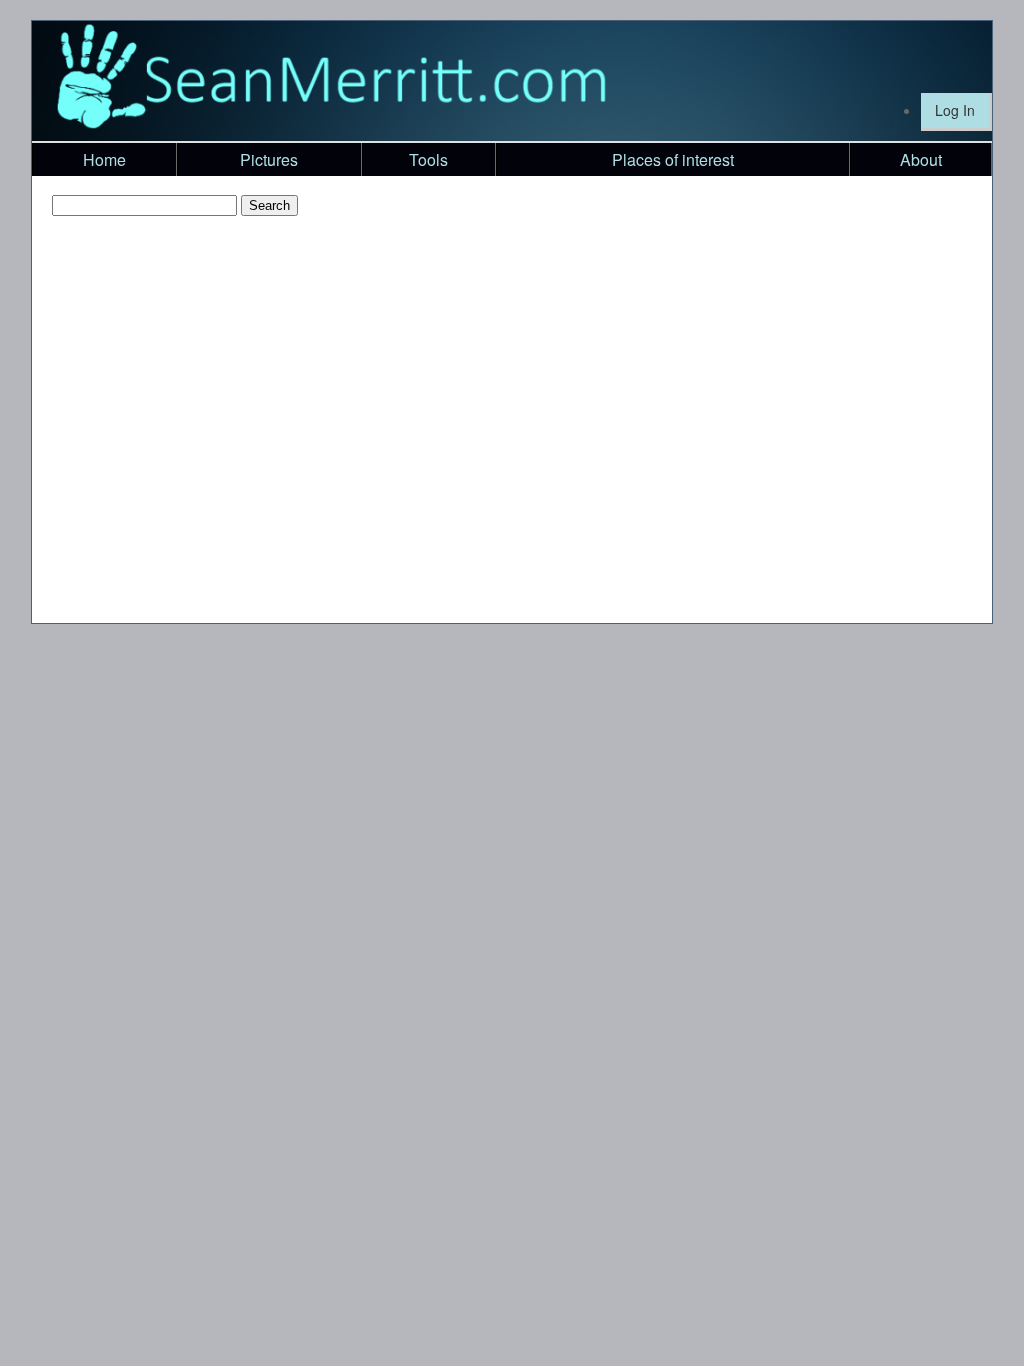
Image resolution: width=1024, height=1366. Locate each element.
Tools (428, 159)
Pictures (269, 159)
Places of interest (673, 159)
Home (104, 159)
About (921, 159)
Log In (955, 110)
